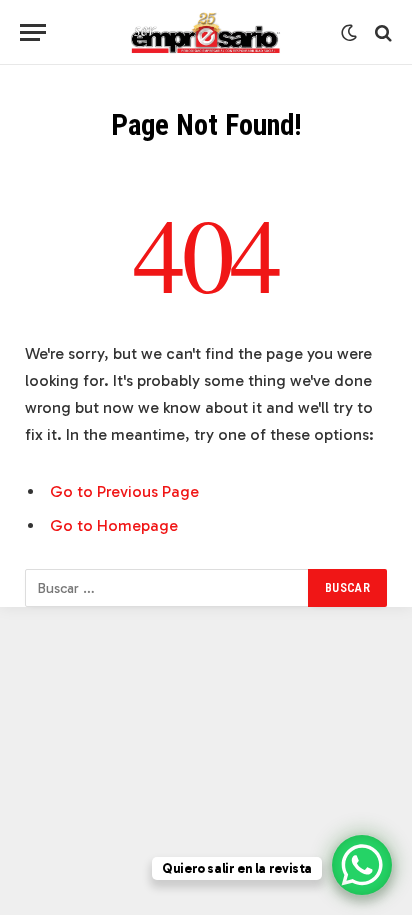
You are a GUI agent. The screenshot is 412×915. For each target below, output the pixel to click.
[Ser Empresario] (206, 32)
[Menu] (33, 32)
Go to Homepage (114, 525)
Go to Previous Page (124, 491)
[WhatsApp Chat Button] (362, 865)
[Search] (381, 32)
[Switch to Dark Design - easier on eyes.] (349, 33)
